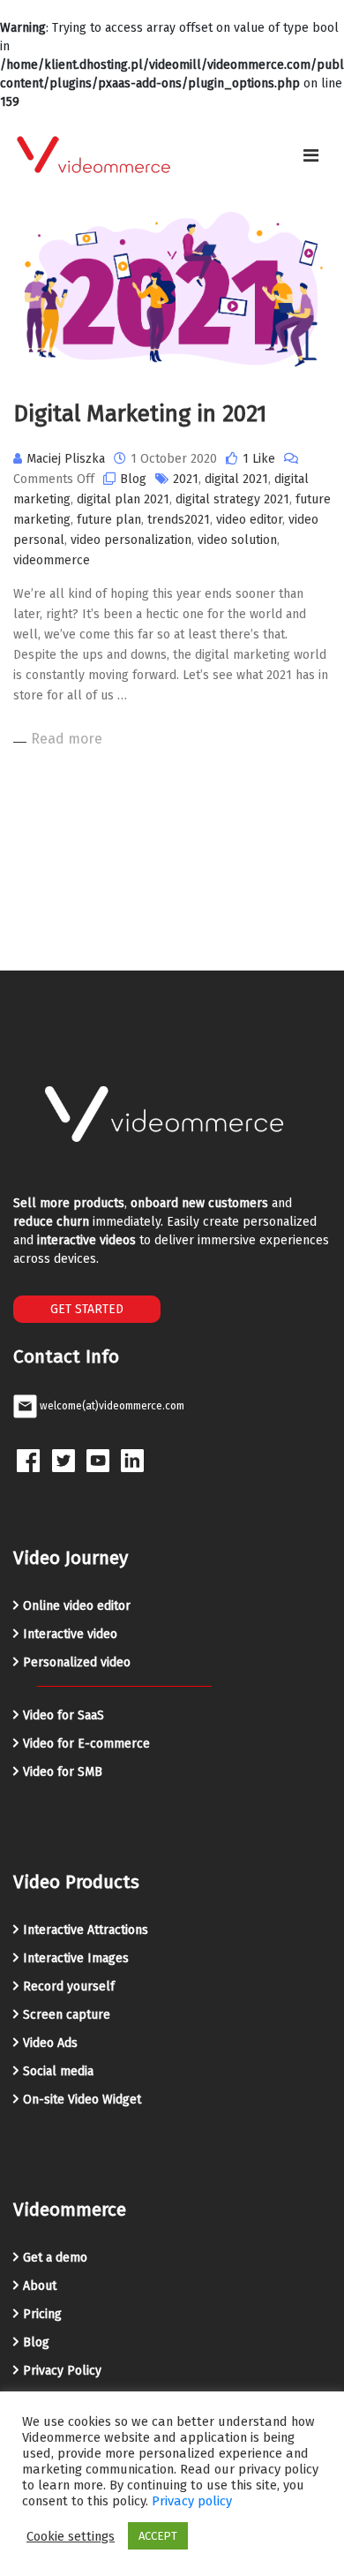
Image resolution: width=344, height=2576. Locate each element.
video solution (237, 540)
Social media (58, 2071)
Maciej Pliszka (66, 459)
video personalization (131, 540)
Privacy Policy (62, 2371)
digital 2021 (236, 479)
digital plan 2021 (123, 499)
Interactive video (70, 1634)
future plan (109, 520)
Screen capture (67, 2015)
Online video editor (77, 1606)
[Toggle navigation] (311, 155)
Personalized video (77, 1662)
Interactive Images (76, 1958)
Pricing (42, 2314)
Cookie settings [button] (71, 2536)
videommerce (52, 560)
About (40, 2286)
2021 (186, 479)
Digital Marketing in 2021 (140, 414)
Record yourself (69, 1987)
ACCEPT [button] (158, 2536)
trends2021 (179, 520)
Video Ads (50, 2043)
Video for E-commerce (86, 1744)
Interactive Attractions (86, 1930)
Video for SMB (63, 1772)
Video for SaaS (64, 1715)
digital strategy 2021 (232, 499)
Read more (67, 739)
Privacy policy (192, 2501)
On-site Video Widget (82, 2100)
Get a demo (55, 2258)
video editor (249, 520)
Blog (133, 479)
